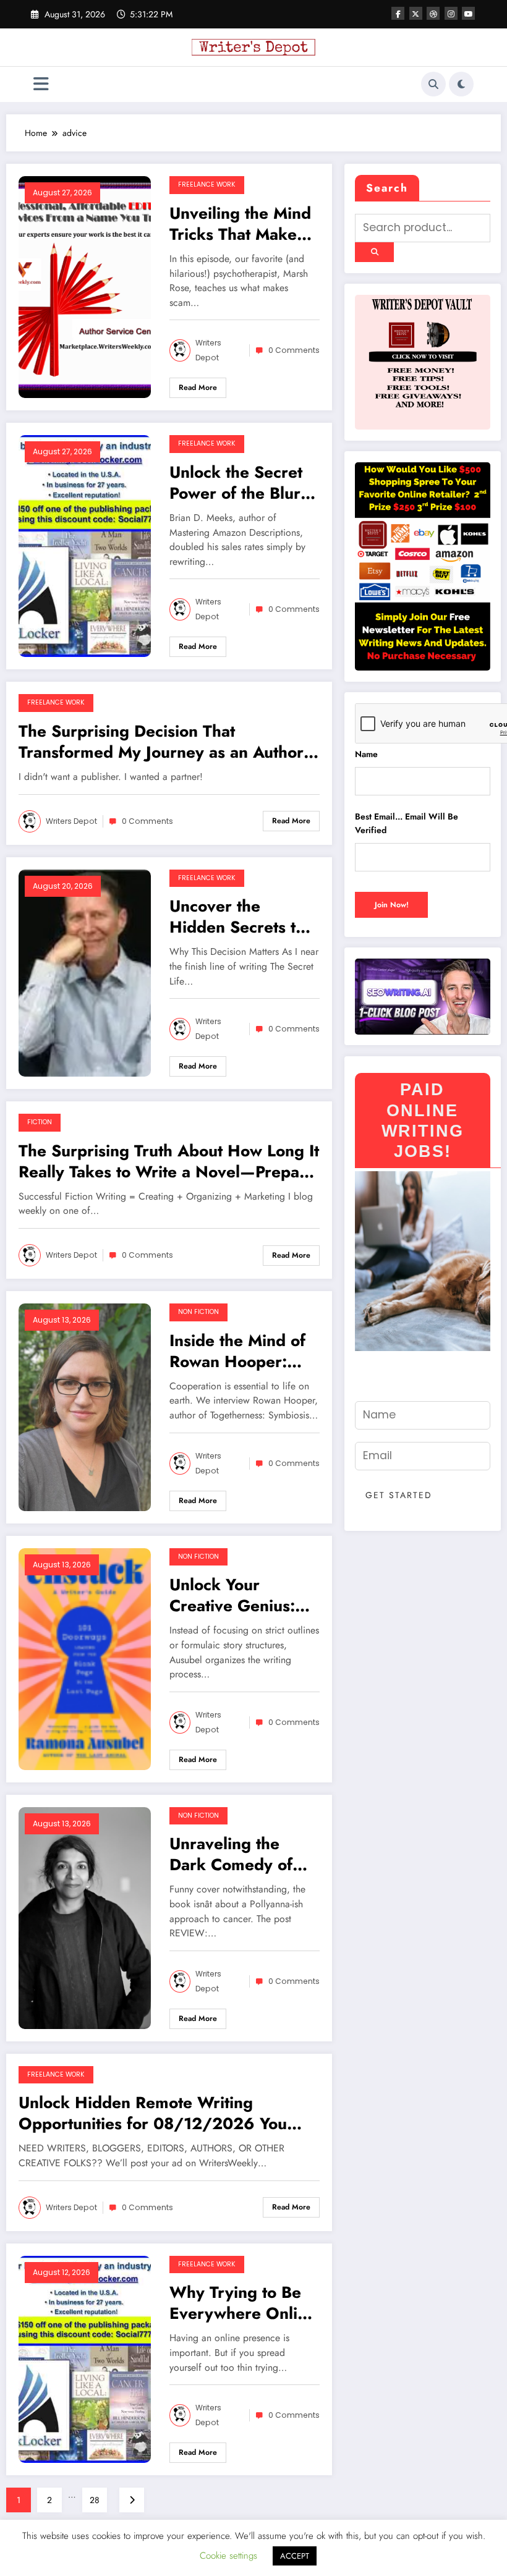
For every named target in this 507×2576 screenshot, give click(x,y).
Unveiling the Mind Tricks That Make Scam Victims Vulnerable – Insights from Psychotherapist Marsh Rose (240, 224)
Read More (198, 388)
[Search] (433, 84)
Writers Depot (208, 350)
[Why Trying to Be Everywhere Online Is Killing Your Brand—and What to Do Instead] (85, 2358)
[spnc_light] (461, 84)
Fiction (40, 1122)
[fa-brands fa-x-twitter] (416, 13)
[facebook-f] (398, 13)
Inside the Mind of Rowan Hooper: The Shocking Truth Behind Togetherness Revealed (242, 1351)
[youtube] (468, 13)
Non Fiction (198, 1312)
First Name (381, 1390)
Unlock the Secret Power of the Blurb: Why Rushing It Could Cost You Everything (242, 483)
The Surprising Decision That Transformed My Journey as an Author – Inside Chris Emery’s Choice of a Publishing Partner (161, 742)
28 (95, 2500)
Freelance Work (207, 184)
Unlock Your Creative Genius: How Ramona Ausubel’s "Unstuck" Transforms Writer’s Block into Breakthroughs (243, 1595)
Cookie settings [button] (228, 2556)
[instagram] (451, 13)
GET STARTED (399, 1495)
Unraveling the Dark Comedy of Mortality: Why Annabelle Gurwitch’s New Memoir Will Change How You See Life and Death (241, 1854)
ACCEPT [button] (295, 2556)
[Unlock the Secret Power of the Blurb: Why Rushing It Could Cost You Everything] (85, 545)
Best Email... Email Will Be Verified (407, 823)
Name (366, 754)
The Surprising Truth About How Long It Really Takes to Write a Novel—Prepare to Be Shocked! (169, 1161)
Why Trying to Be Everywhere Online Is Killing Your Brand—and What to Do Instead (243, 2303)
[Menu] (41, 84)
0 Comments (294, 350)
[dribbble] (433, 13)
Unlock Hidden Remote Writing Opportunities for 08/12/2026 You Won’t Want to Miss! (153, 2113)
